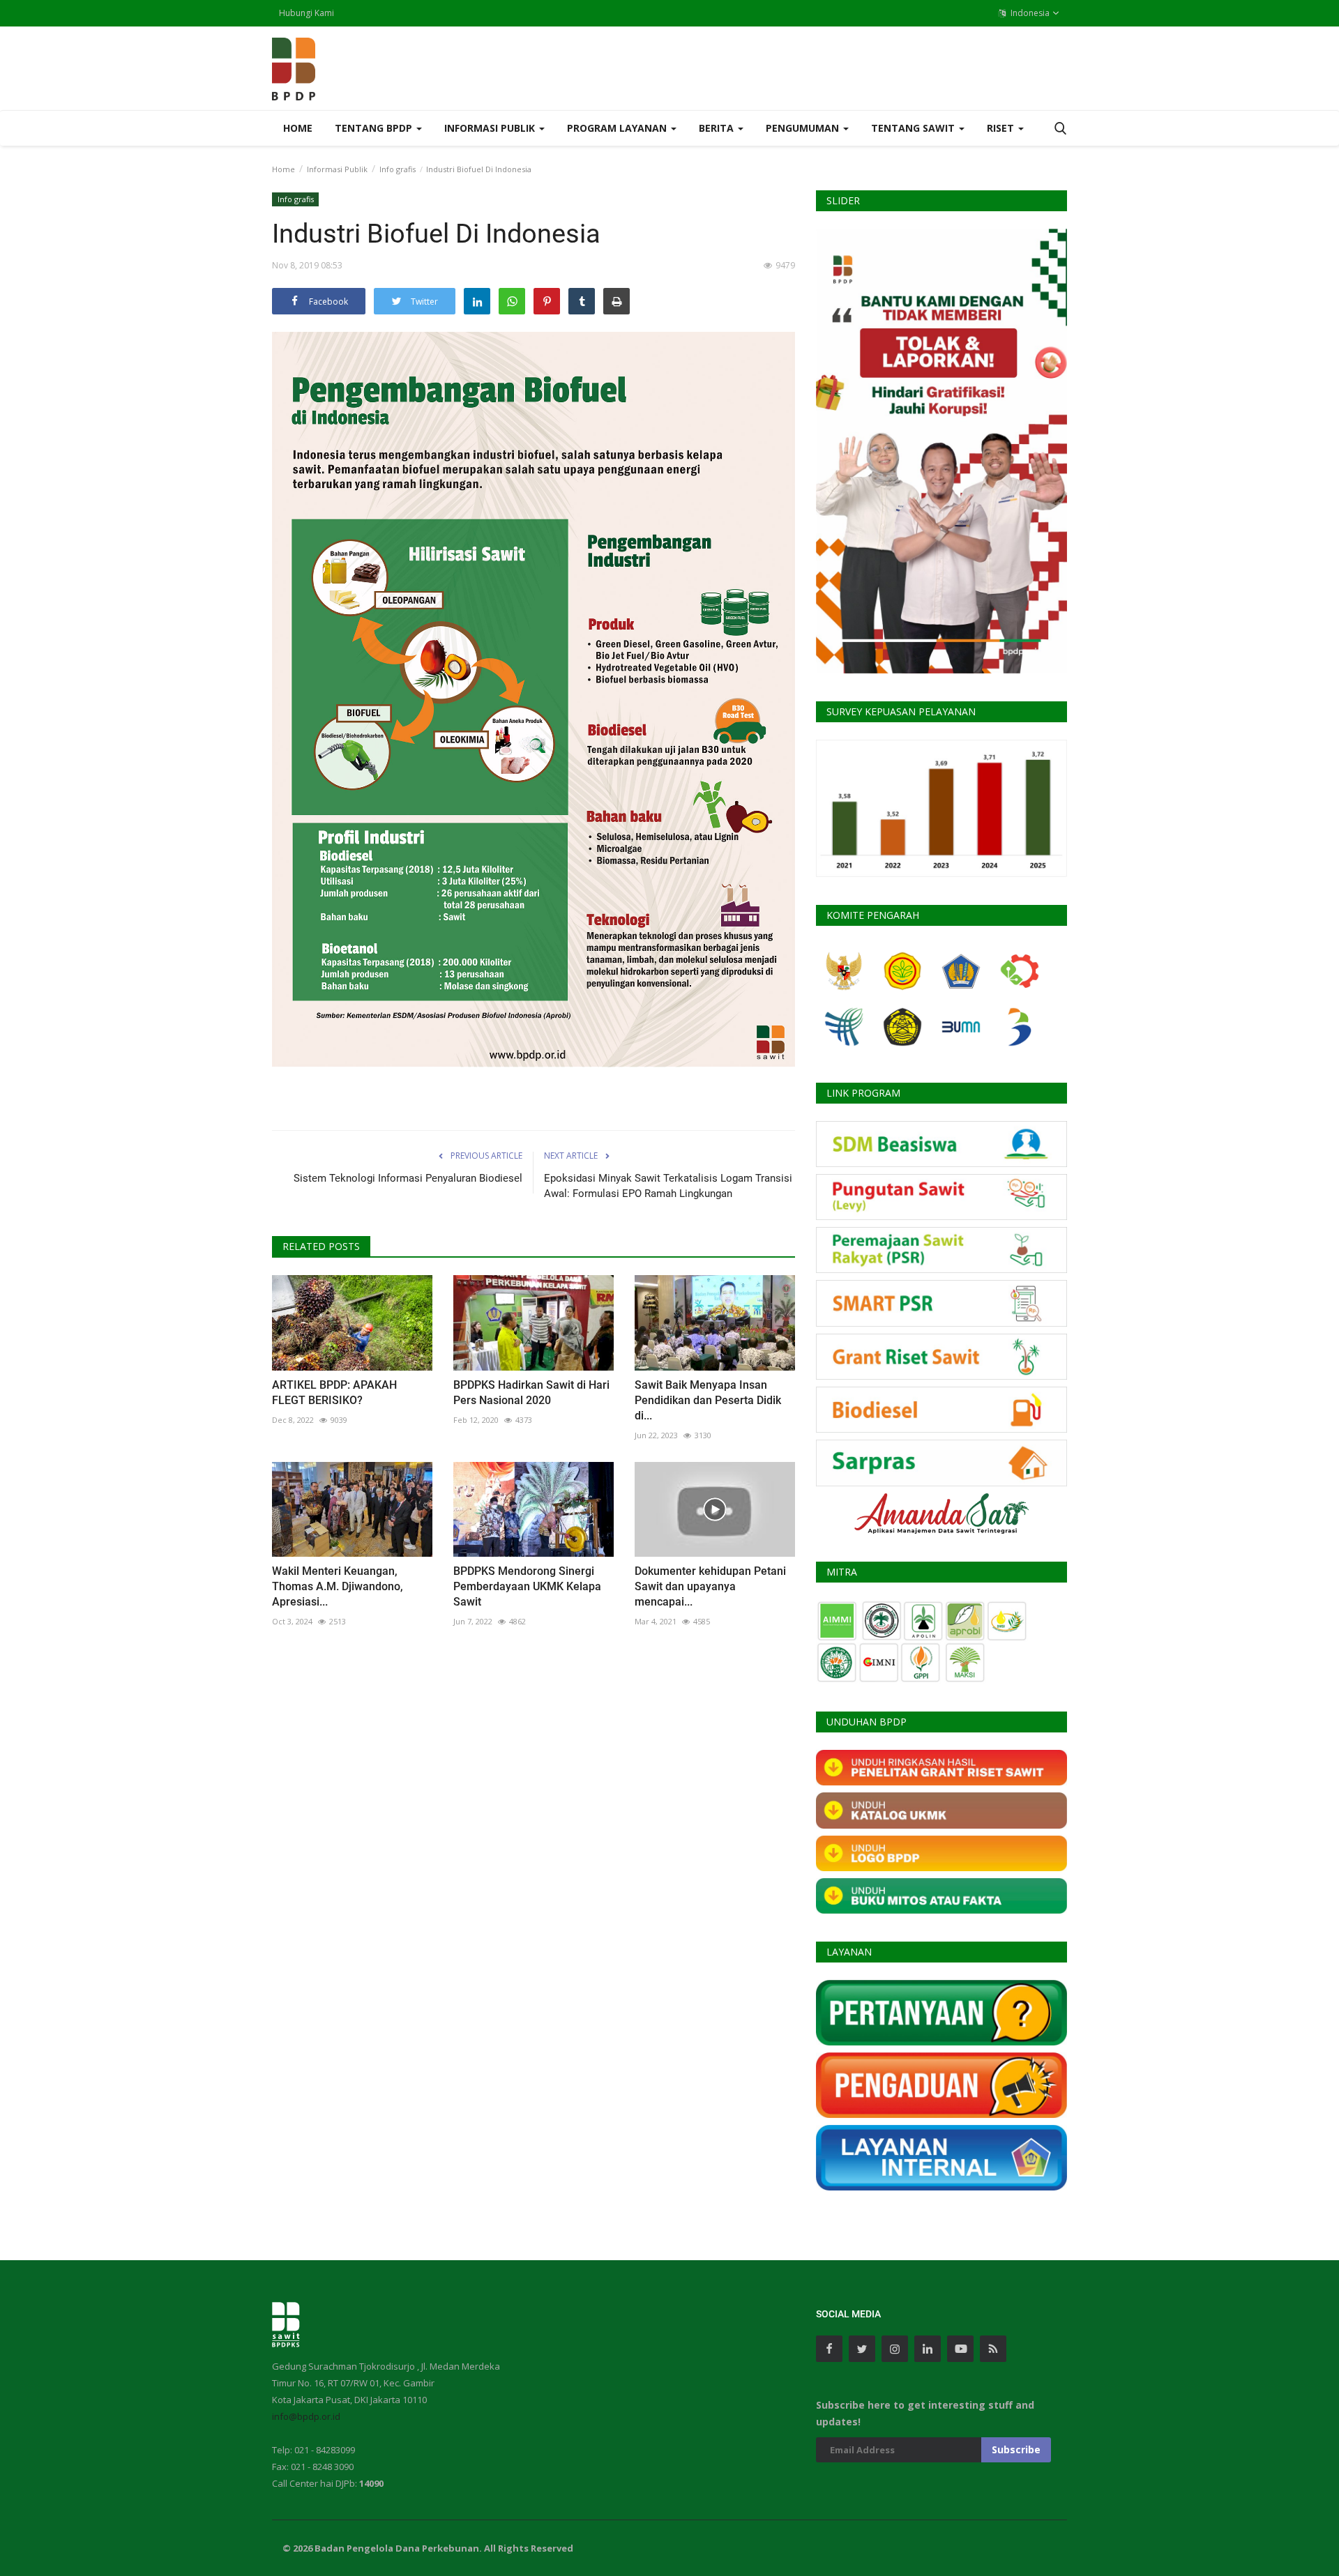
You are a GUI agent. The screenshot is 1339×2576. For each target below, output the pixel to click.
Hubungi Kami (307, 13)
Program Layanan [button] (618, 128)
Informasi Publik (337, 169)
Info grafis (398, 169)
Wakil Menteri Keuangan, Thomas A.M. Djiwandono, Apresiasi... (338, 1586)
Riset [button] (1002, 128)
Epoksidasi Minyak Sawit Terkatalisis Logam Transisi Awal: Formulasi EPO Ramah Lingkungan (668, 1186)
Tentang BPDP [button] (375, 128)
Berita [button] (718, 128)
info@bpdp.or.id (306, 2416)
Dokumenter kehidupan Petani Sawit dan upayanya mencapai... (710, 1586)
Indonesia (1029, 13)
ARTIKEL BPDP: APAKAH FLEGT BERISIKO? (334, 1393)
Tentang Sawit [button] (914, 128)
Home (298, 128)
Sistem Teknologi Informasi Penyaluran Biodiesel (408, 1178)
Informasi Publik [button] (491, 128)
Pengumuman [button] (804, 128)
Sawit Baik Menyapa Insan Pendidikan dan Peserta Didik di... (708, 1400)
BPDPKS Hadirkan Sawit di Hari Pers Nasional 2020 (531, 1393)
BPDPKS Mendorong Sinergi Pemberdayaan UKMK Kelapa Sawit (527, 1586)
